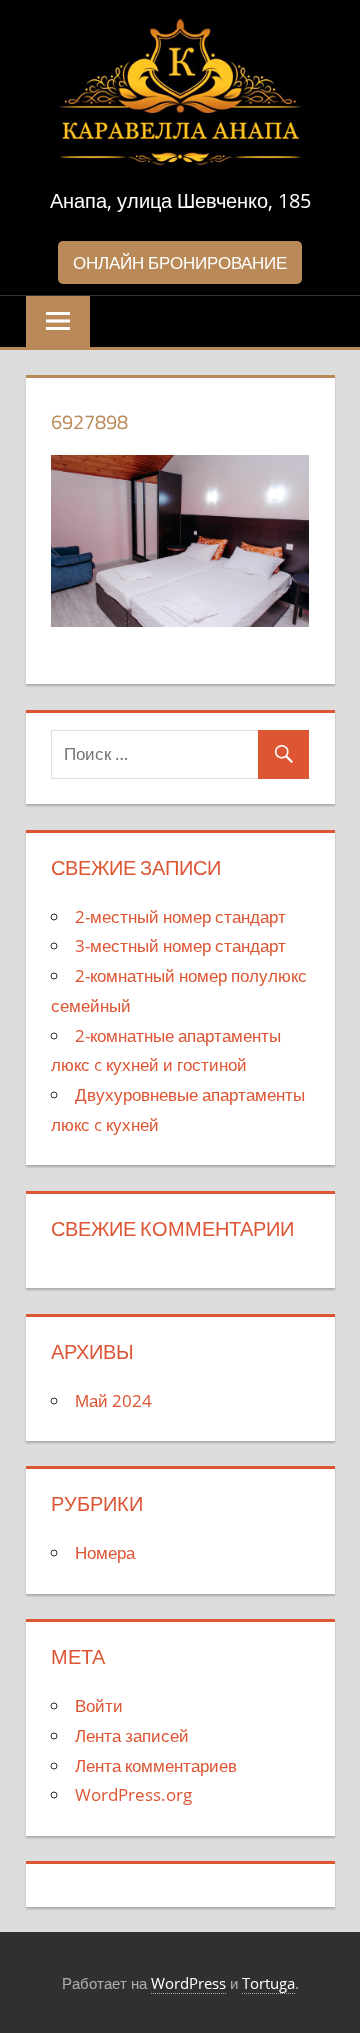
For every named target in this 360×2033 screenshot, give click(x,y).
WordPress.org (133, 1794)
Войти (99, 1705)
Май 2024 (113, 1400)
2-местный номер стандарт (180, 916)
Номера (105, 1552)
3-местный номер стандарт (180, 945)
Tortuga (268, 1983)
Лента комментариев (156, 1765)
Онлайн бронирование (180, 262)
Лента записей (132, 1735)
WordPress (188, 1983)
